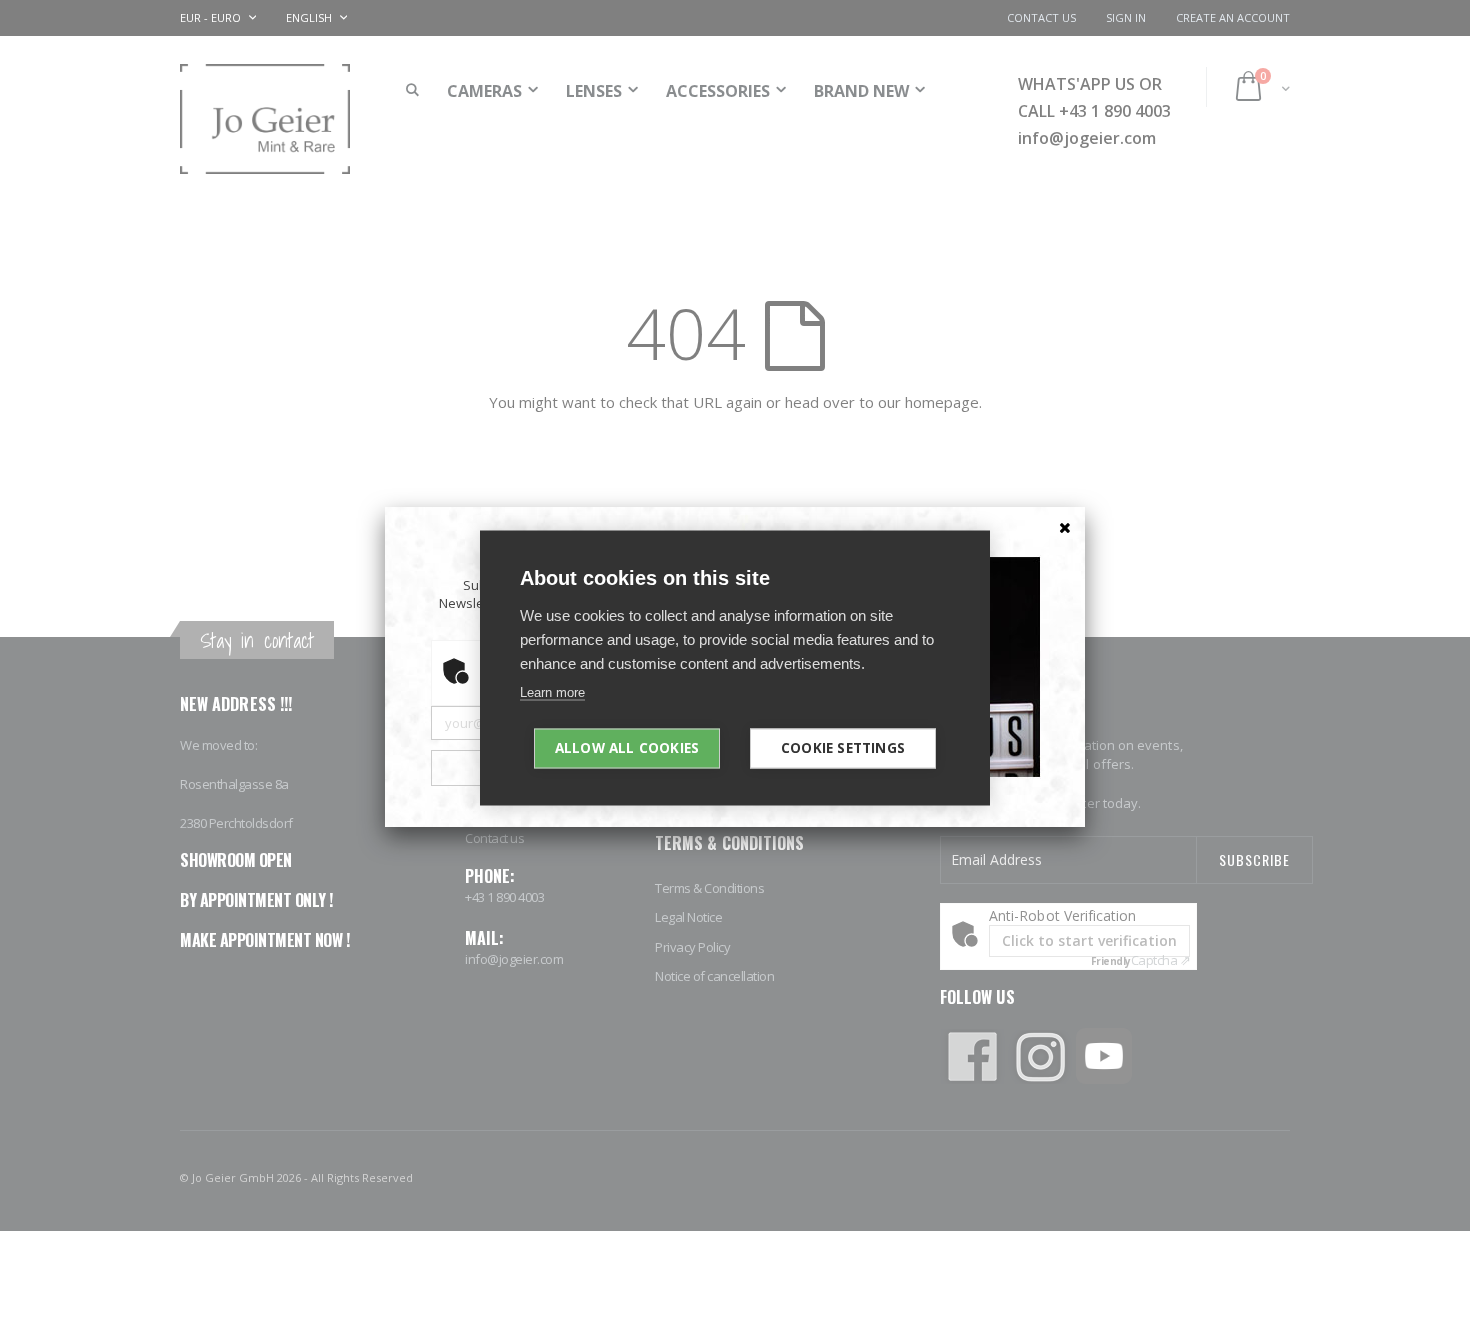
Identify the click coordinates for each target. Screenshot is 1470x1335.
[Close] (1065, 527)
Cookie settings (843, 747)
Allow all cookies (627, 747)
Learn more (552, 691)
